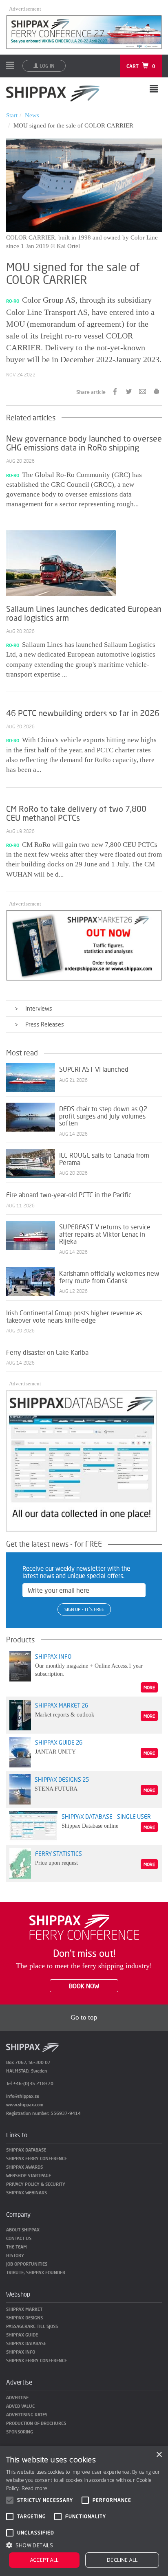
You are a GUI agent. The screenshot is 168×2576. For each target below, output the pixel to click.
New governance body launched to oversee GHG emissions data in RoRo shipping (84, 443)
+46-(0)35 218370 (33, 2083)
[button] (84, 2545)
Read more (34, 2488)
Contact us (19, 2238)
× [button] (159, 2455)
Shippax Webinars (27, 2192)
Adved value (20, 2406)
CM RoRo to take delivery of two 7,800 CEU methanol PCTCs (76, 813)
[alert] (84, 2511)
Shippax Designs (24, 2318)
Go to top (84, 2017)
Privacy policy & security (36, 2184)
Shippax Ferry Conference (36, 2158)
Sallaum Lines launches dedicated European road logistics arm (84, 613)
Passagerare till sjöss (32, 2326)
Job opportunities (27, 2264)
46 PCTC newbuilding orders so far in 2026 (83, 713)
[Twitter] (129, 390)
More (149, 1687)
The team (17, 2247)
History (15, 2255)
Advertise (17, 2397)
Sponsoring (20, 2432)
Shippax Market (24, 2309)
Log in (46, 66)
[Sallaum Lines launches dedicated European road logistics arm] (61, 562)
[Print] (157, 390)
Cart (141, 66)
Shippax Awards (24, 2167)
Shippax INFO (21, 2352)
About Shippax (23, 2230)
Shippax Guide (22, 2335)
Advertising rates (27, 2414)
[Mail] (143, 390)
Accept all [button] (44, 2560)
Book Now (84, 1986)
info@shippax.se (23, 2096)
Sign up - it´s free (84, 1609)
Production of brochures (36, 2423)
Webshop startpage (29, 2175)
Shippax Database (26, 2150)
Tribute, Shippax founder (36, 2272)
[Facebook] (115, 390)
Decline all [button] (122, 2560)
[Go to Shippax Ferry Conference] (84, 1927)
